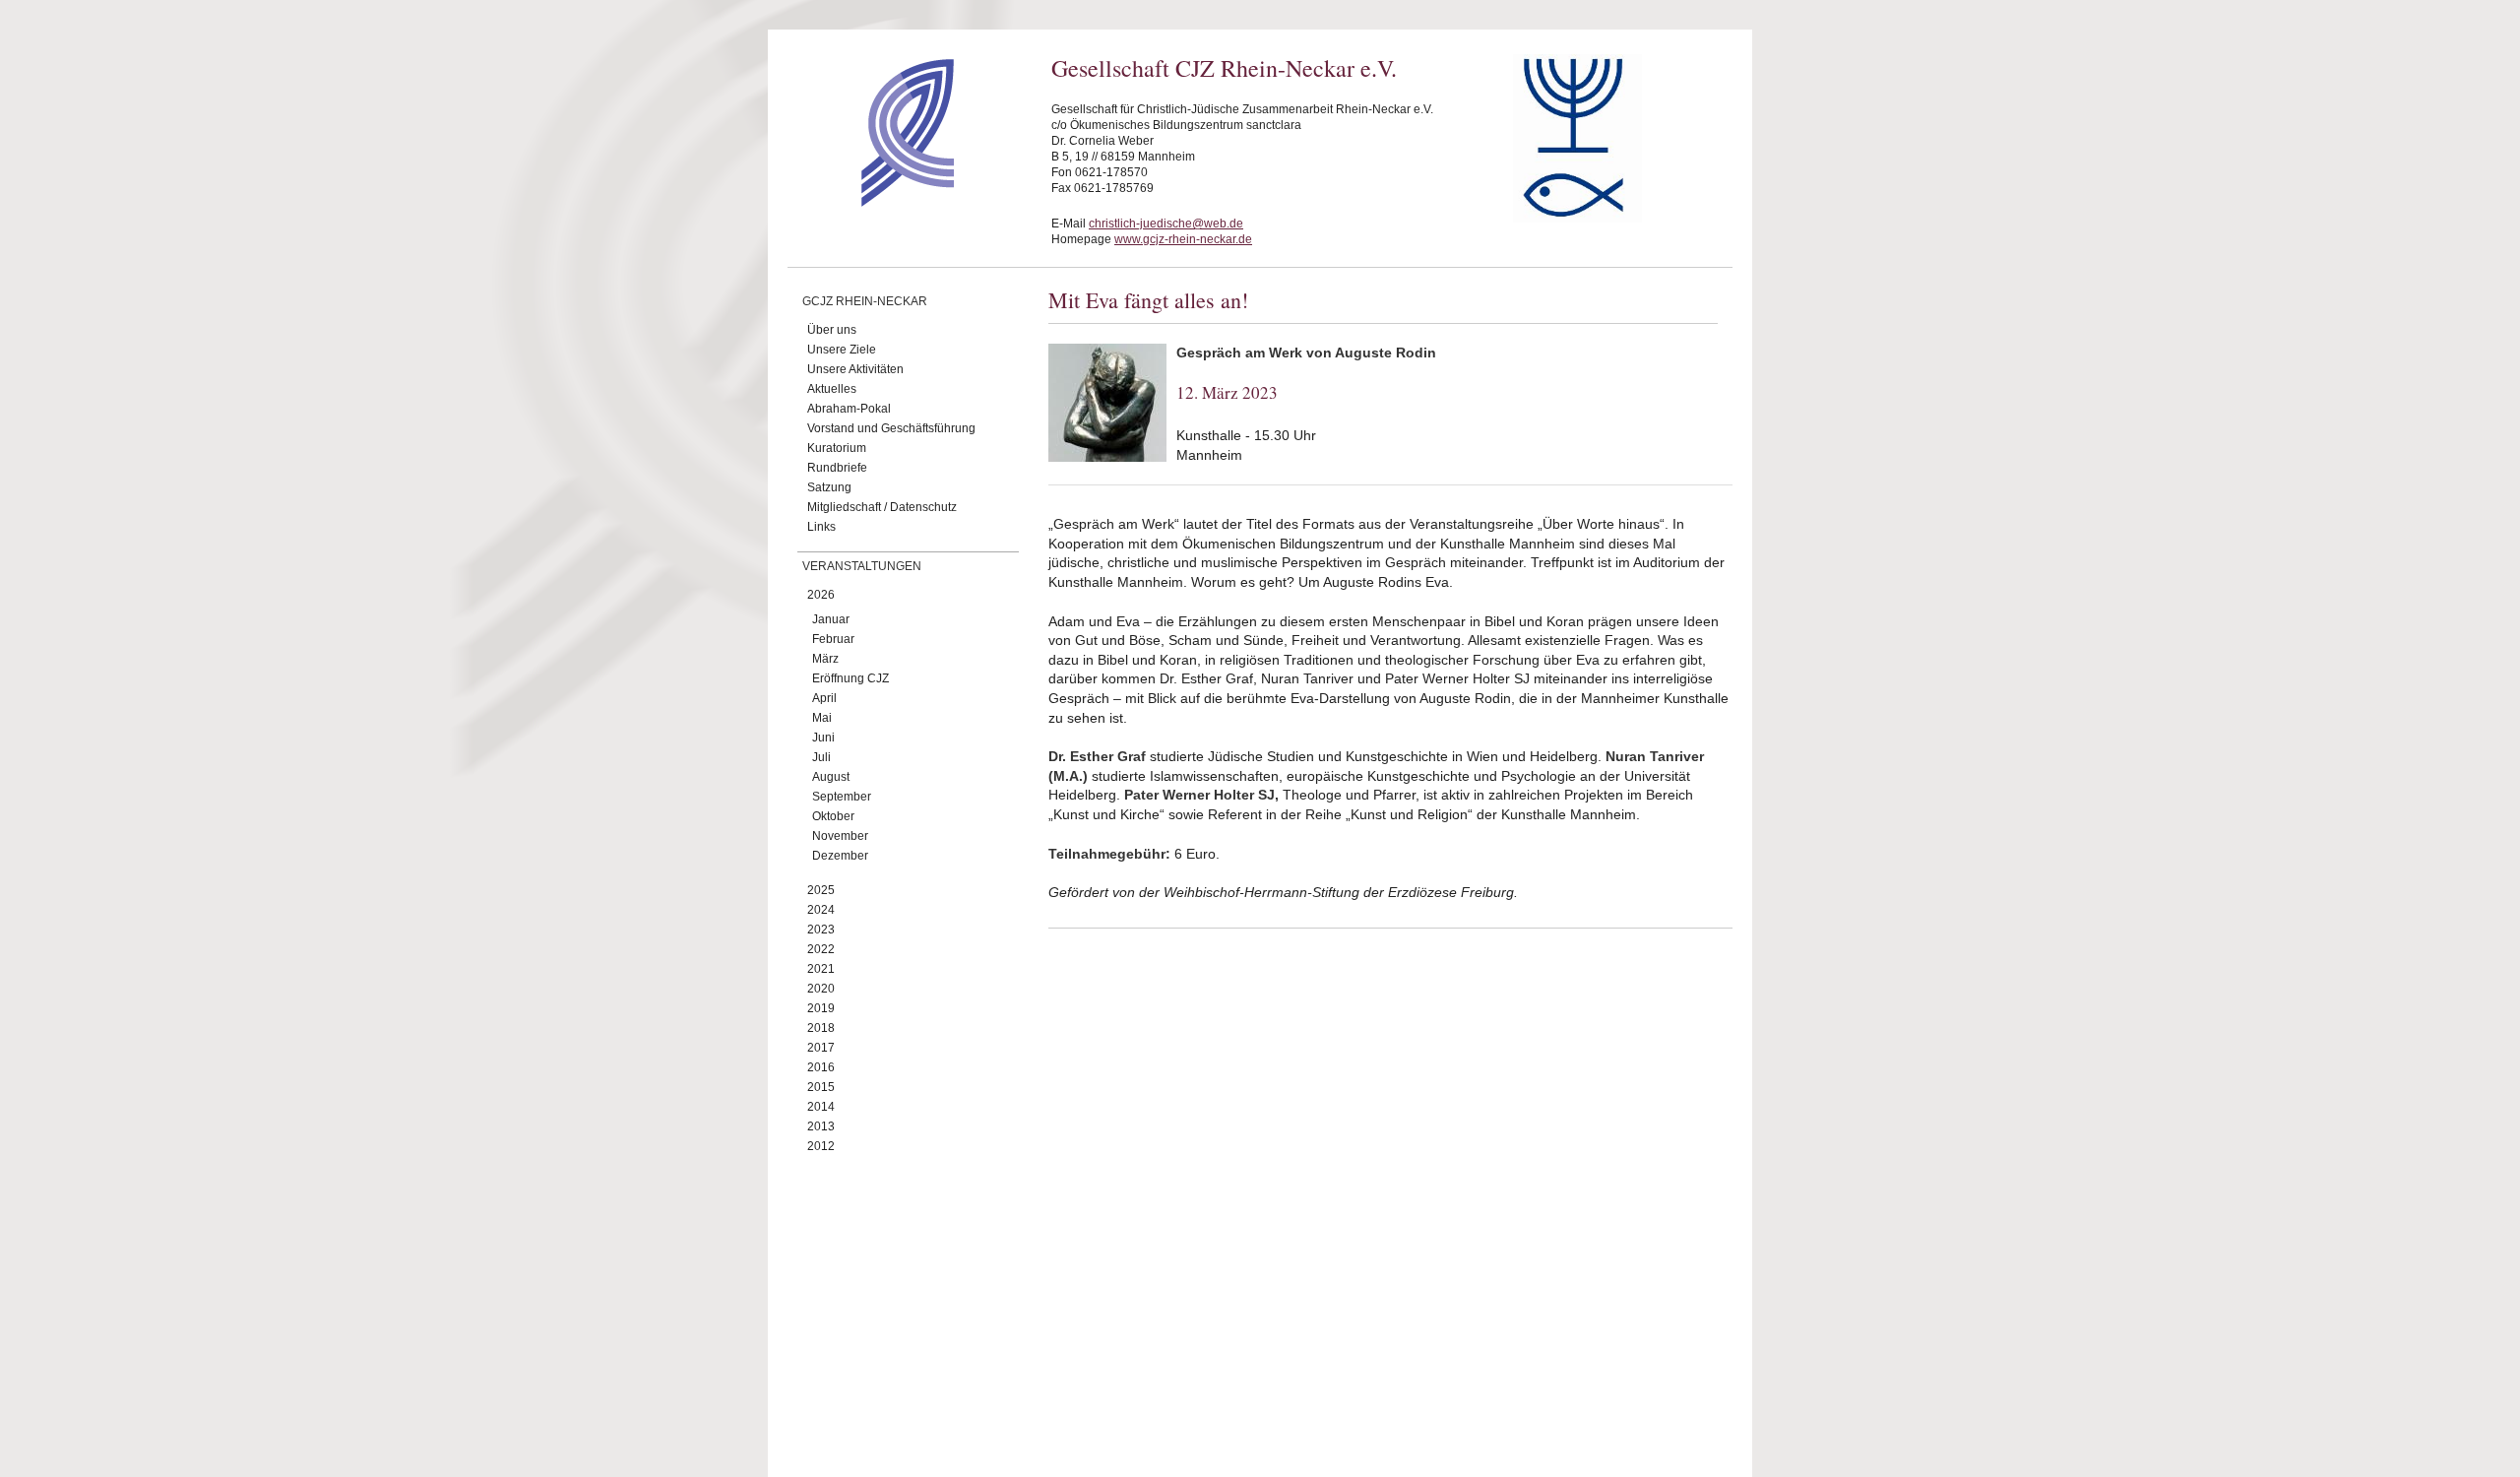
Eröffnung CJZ (850, 678)
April (824, 698)
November (840, 836)
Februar (833, 639)
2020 (821, 989)
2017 (821, 1048)
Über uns (832, 330)
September (842, 797)
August (831, 777)
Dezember (840, 856)
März (825, 659)
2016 (821, 1067)
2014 (821, 1107)
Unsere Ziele (842, 350)
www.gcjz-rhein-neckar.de (1183, 239)
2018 (821, 1028)
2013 (821, 1126)
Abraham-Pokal (849, 409)
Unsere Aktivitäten (855, 369)
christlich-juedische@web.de (1166, 224)
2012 (821, 1146)
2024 (821, 910)
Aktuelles (832, 389)
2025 (821, 890)
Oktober (833, 816)
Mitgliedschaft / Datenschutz (882, 507)
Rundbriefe (837, 468)
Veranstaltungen (862, 566)
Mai (822, 718)
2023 (821, 930)
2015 (821, 1087)
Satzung (829, 487)
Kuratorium (837, 448)
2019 (821, 1008)
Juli (821, 757)
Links (821, 527)
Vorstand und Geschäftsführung (891, 428)
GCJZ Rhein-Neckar (865, 301)
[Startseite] (873, 202)
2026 (821, 595)
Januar (831, 619)
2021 (821, 969)
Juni (823, 738)
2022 (821, 949)
